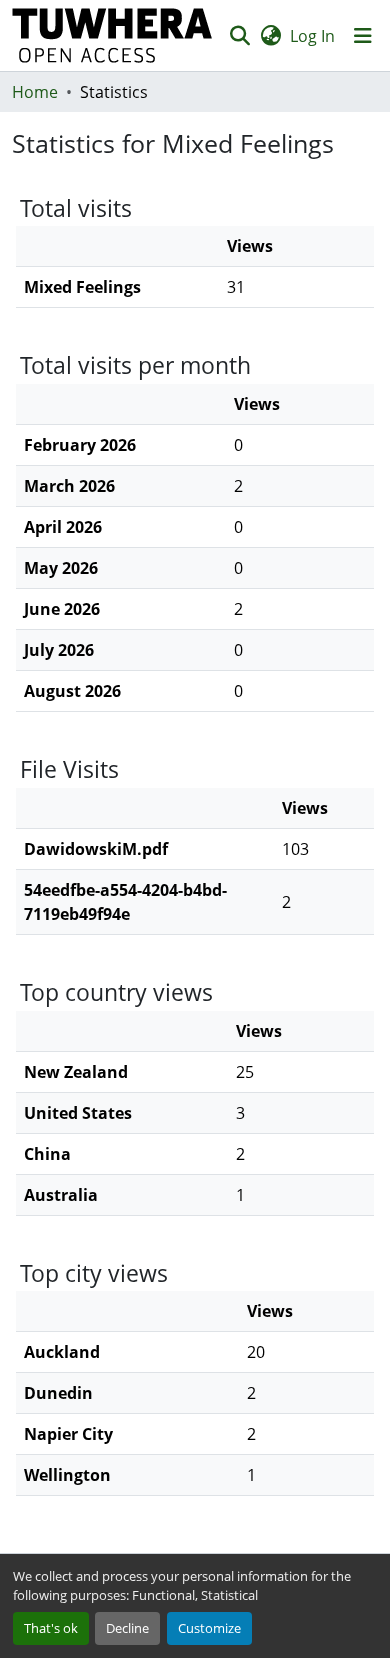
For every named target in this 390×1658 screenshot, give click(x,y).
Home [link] (35, 92)
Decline (127, 1628)
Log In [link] (312, 36)
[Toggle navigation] (363, 36)
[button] (112, 35)
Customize (209, 1628)
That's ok (51, 1628)
